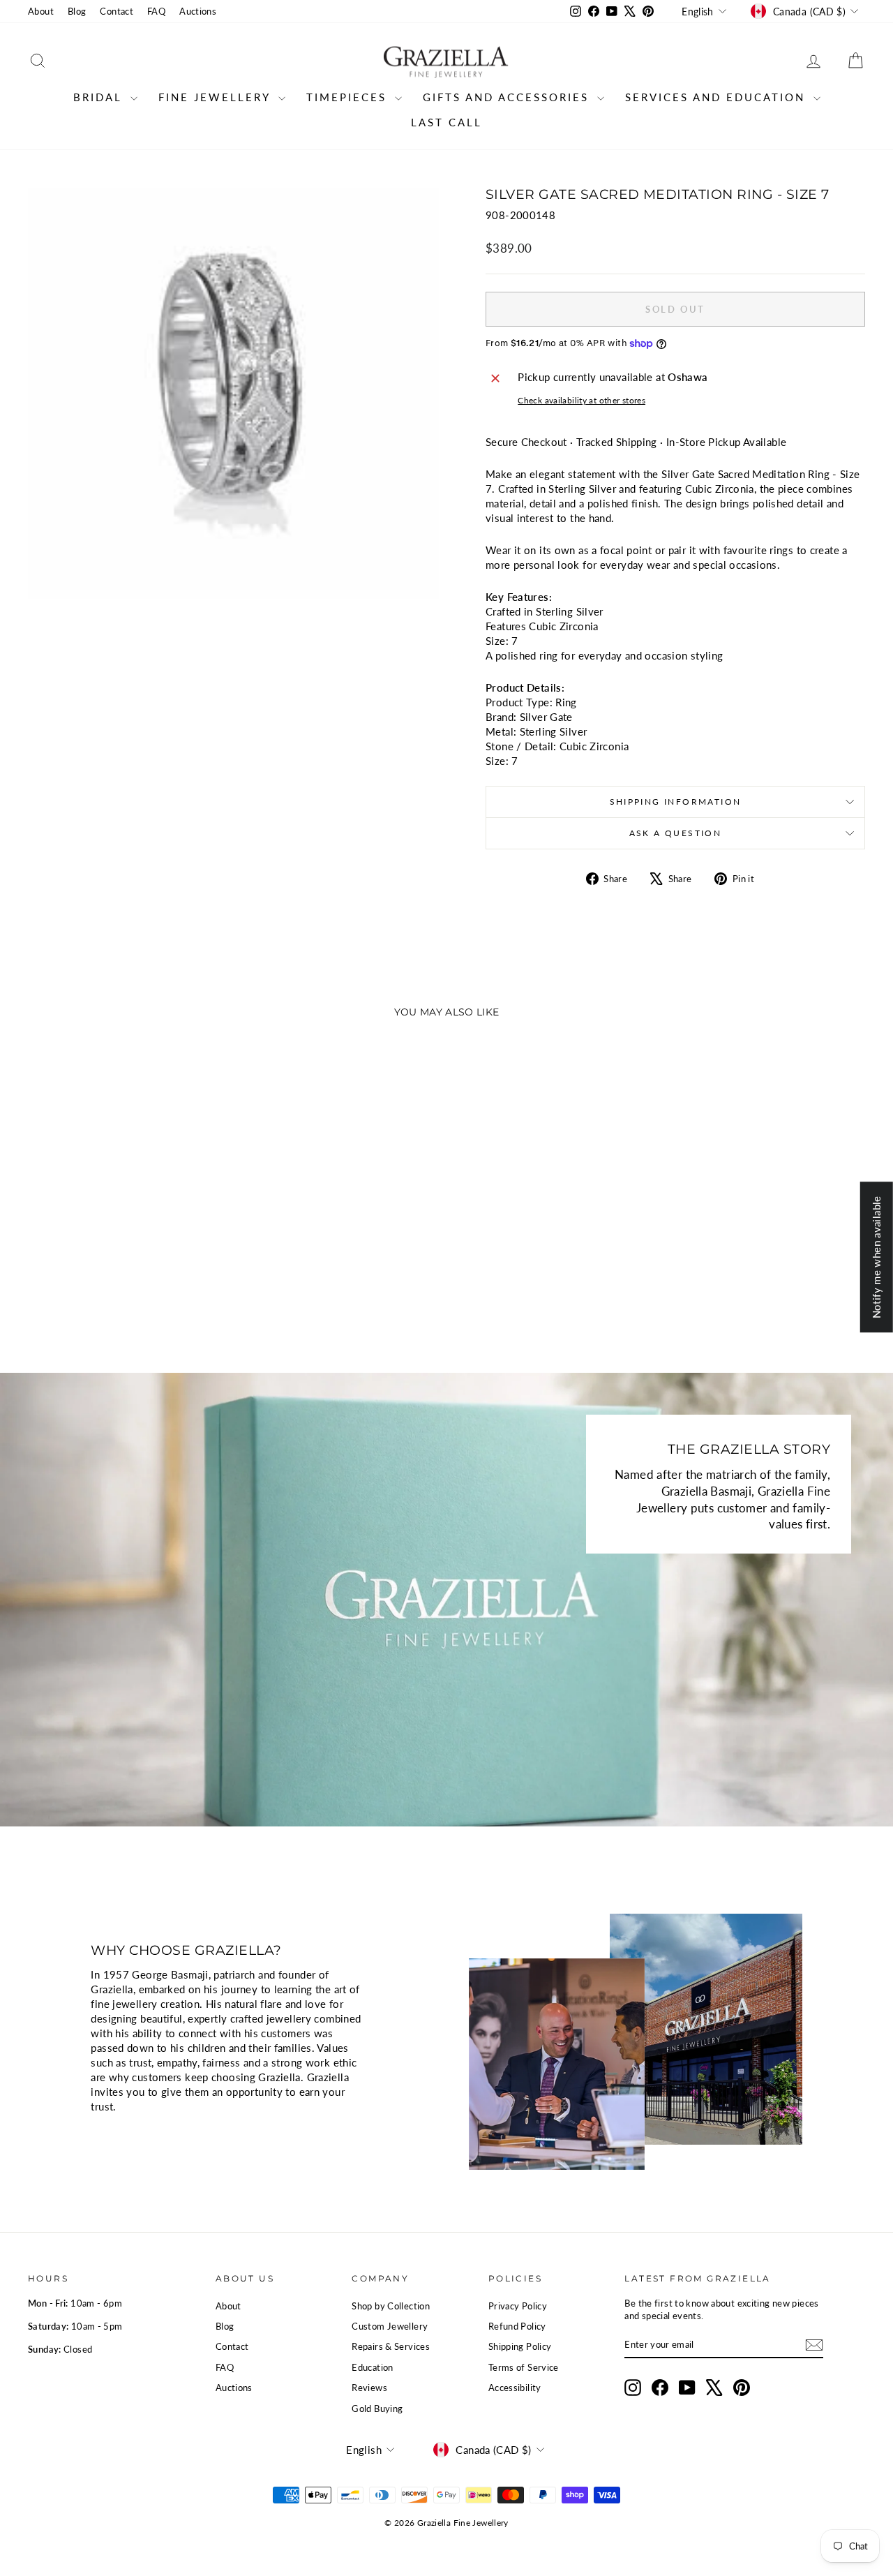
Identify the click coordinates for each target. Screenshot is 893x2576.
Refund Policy (517, 2326)
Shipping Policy (520, 2346)
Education (372, 2367)
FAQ (156, 11)
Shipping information (676, 802)
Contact (117, 11)
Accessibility (515, 2388)
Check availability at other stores (581, 400)
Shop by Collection (391, 2306)
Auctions (198, 11)
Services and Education (718, 97)
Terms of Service (524, 2367)
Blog (77, 11)
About (41, 11)
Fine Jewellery (217, 97)
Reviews (369, 2388)
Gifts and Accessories (508, 97)
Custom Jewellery (390, 2326)
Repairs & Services (391, 2346)
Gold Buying (377, 2409)
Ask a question (676, 833)
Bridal (100, 97)
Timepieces (349, 97)
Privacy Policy (518, 2306)
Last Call (446, 122)
